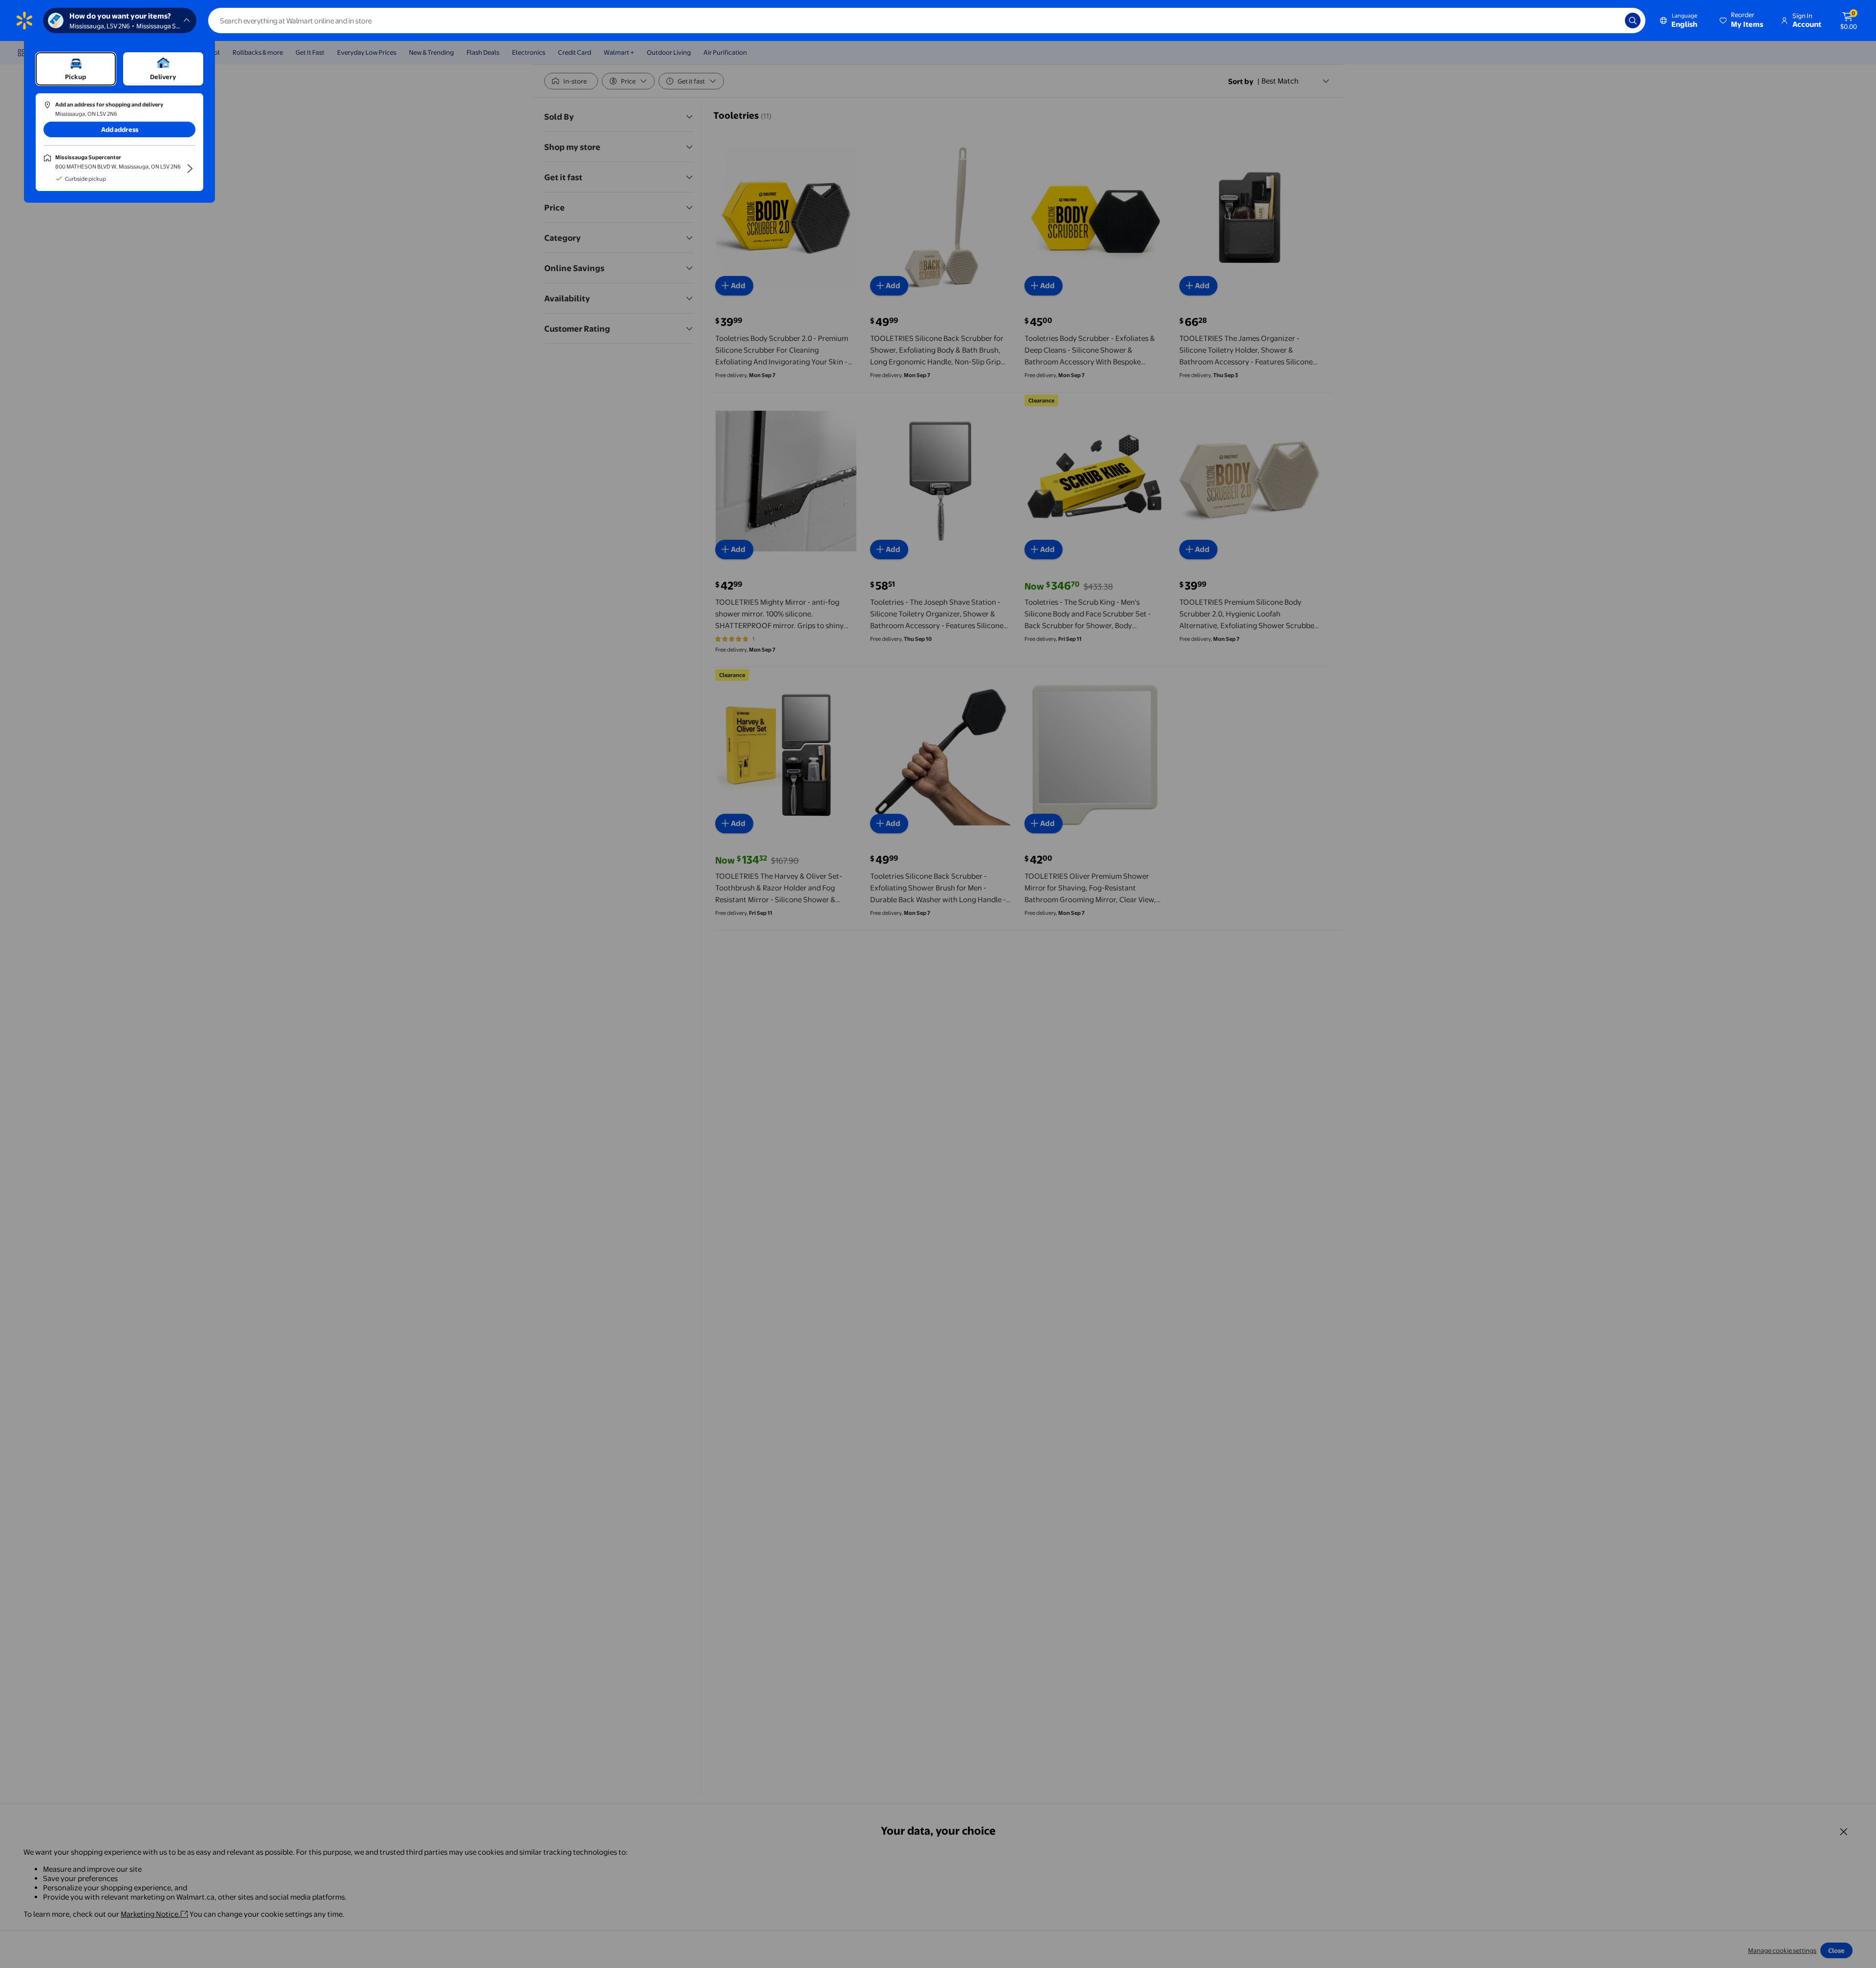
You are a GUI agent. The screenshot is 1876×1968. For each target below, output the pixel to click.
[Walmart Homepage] (24, 21)
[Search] (1633, 21)
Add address (120, 129)
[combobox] (927, 21)
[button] (1742, 21)
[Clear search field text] (1610, 21)
